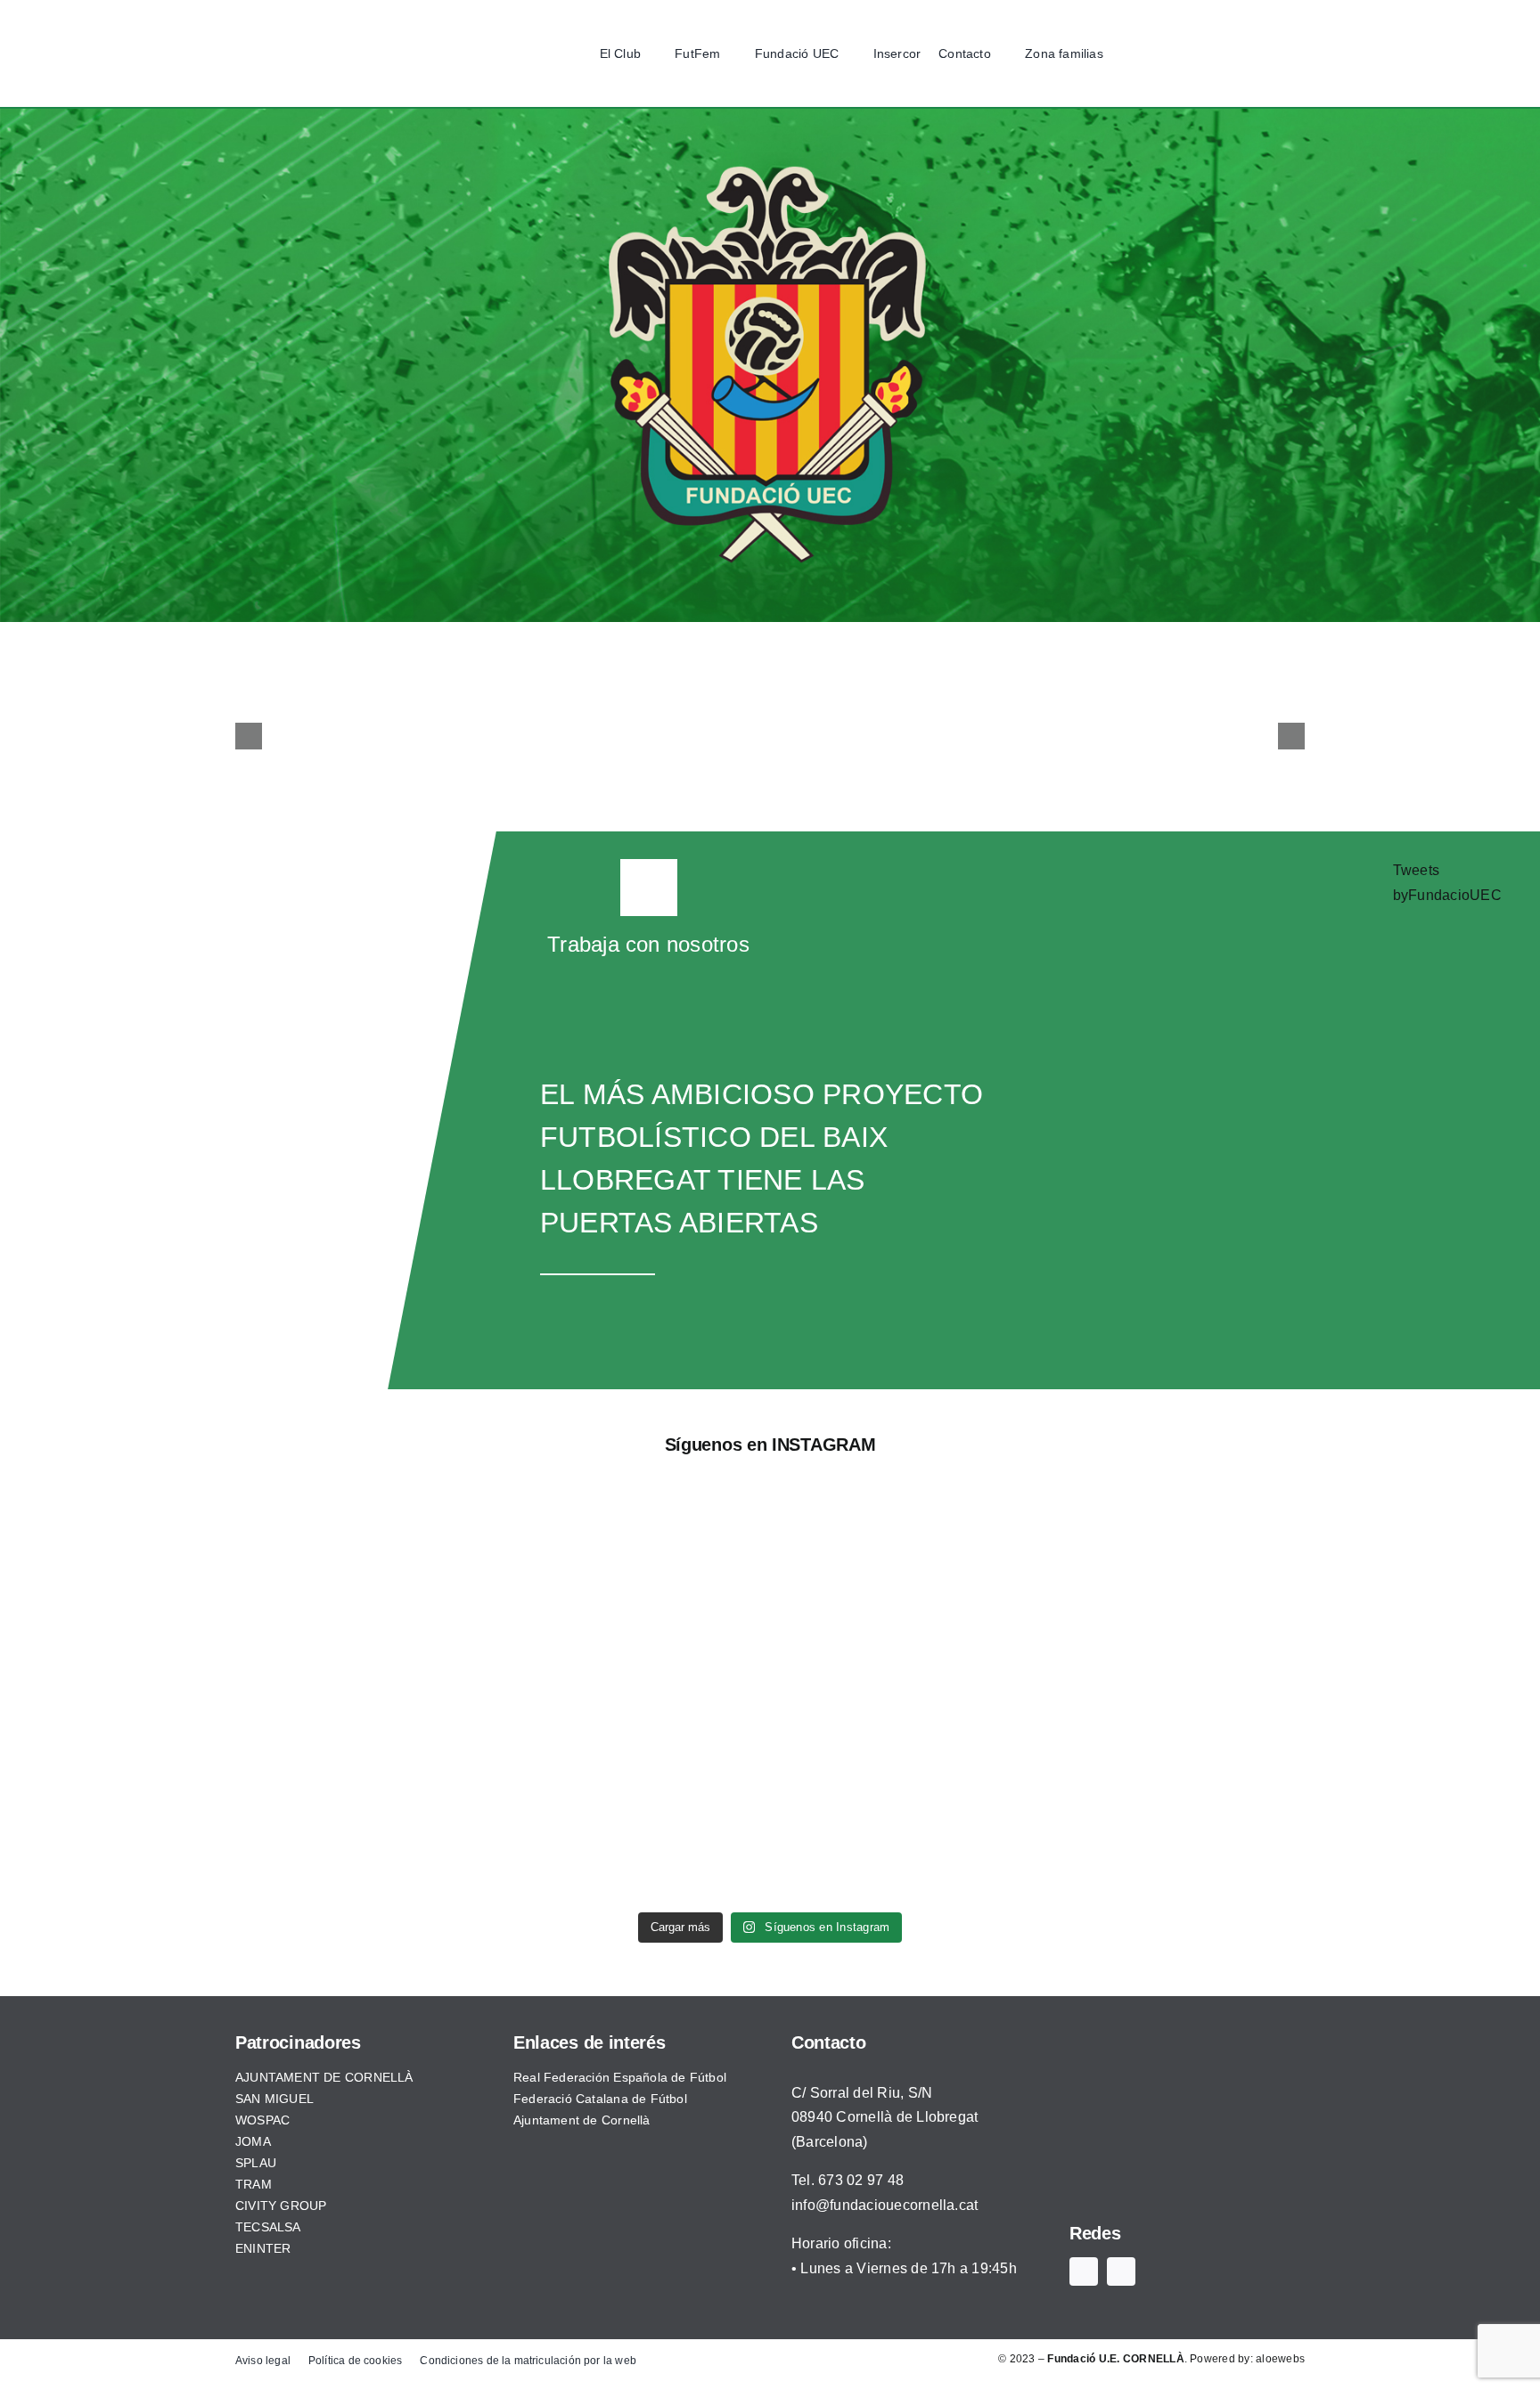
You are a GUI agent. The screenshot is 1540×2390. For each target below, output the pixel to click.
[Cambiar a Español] (1224, 54)
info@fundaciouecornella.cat (885, 2205)
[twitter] (1167, 53)
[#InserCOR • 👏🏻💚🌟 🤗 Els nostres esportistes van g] (970, 1697)
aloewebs (1280, 2359)
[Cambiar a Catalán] (1257, 54)
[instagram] (1195, 53)
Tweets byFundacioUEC (1447, 883)
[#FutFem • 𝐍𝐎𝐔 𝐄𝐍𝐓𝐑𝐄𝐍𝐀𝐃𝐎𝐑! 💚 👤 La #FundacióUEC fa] (570, 1697)
